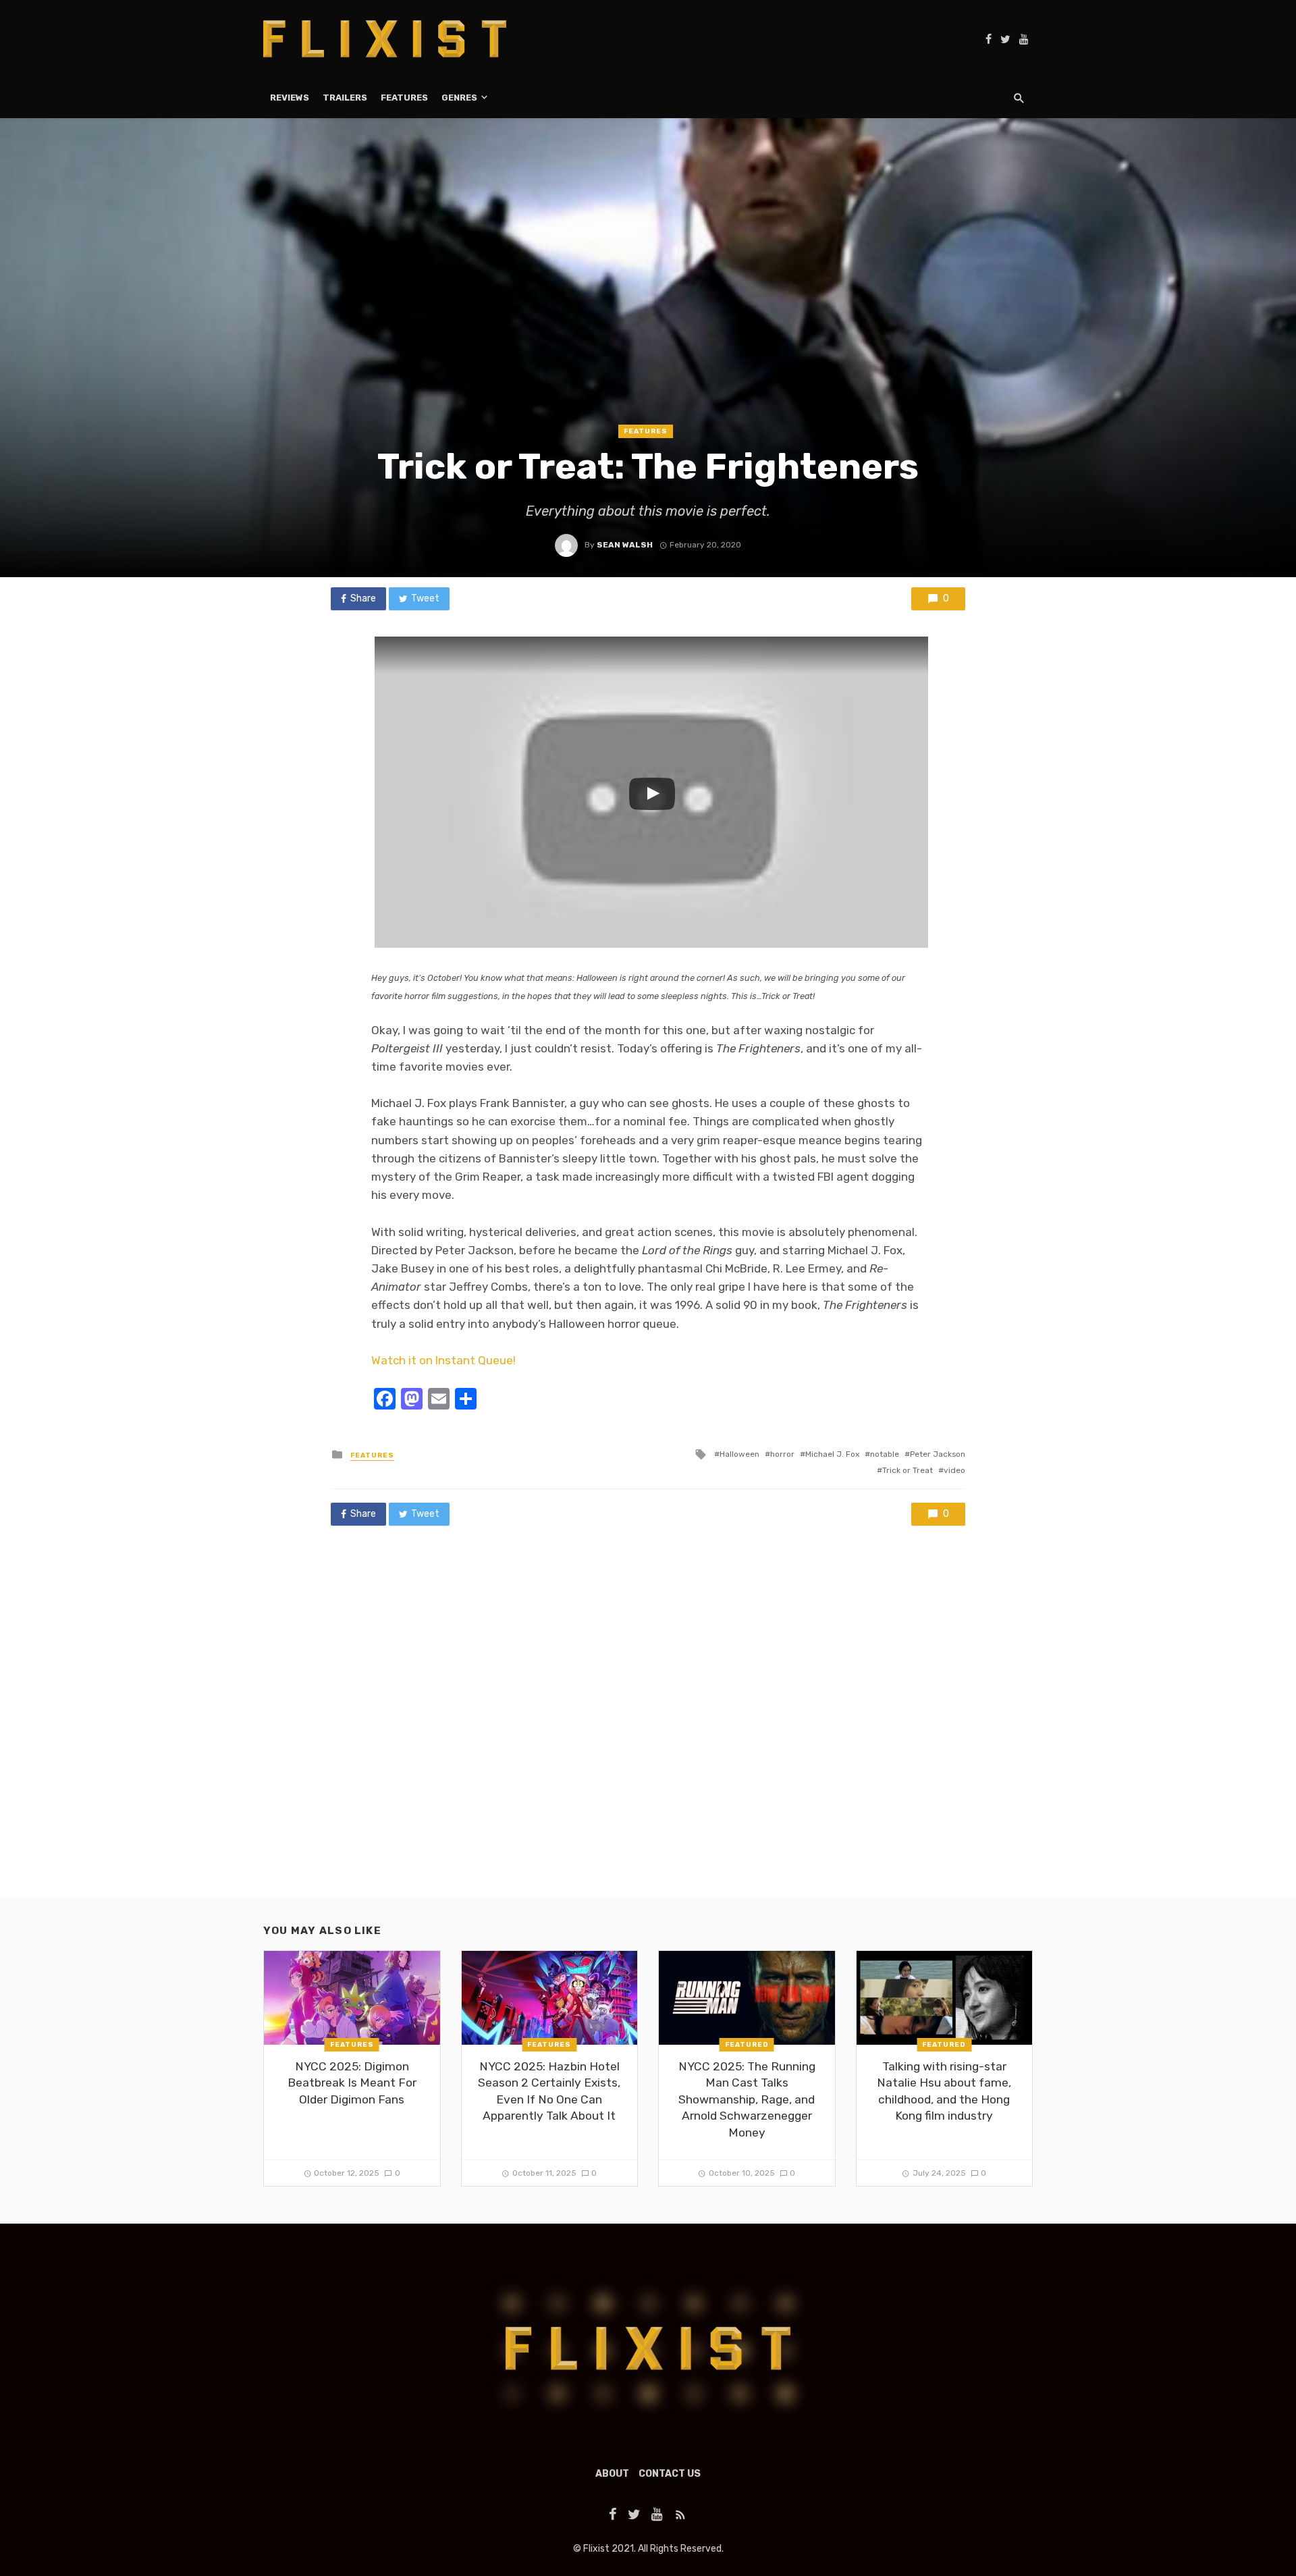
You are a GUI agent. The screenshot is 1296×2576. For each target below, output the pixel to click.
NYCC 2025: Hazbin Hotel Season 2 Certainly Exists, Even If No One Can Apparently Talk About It (549, 2091)
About (612, 2474)
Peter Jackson (938, 1454)
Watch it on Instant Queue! (443, 1360)
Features (404, 98)
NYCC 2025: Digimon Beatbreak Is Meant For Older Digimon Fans (352, 2083)
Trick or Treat (908, 1470)
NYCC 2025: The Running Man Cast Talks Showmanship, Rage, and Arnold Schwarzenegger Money (747, 2099)
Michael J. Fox (832, 1454)
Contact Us (670, 2474)
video (954, 1470)
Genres (459, 98)
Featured (747, 2045)
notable (885, 1454)
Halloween (739, 1454)
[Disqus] (648, 1725)
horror (782, 1454)
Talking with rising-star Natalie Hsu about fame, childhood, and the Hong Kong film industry (944, 2091)
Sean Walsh (625, 545)
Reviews (290, 98)
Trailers (345, 98)
